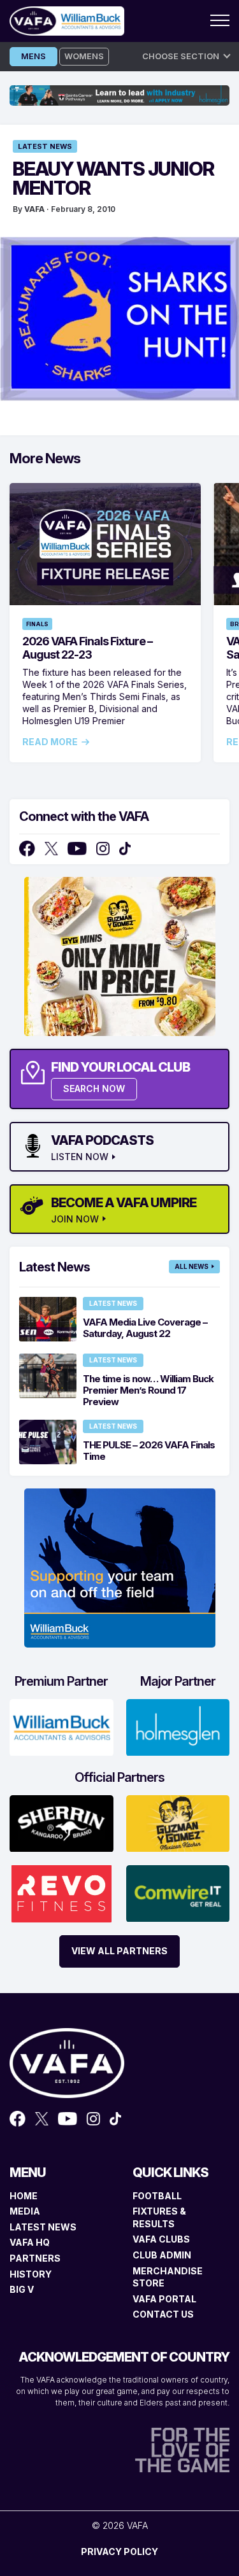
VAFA (34, 209)
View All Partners (119, 1951)
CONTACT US (163, 2314)
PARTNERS (35, 2258)
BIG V (22, 2289)
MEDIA (25, 2211)
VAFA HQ (30, 2242)
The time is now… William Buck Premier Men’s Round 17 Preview (148, 1390)
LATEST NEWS (43, 2227)
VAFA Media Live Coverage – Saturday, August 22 (145, 1328)
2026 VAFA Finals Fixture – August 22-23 (87, 648)
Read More (50, 742)
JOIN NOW (75, 1219)
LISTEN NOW (80, 1157)
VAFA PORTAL (164, 2299)
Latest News (45, 146)
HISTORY (31, 2274)
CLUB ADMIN (162, 2255)
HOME (24, 2196)
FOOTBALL (157, 2196)
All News (192, 1266)
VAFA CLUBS (161, 2239)
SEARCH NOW (94, 1088)
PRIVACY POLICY (119, 2551)
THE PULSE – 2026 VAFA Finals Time (149, 1451)
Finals (37, 624)
